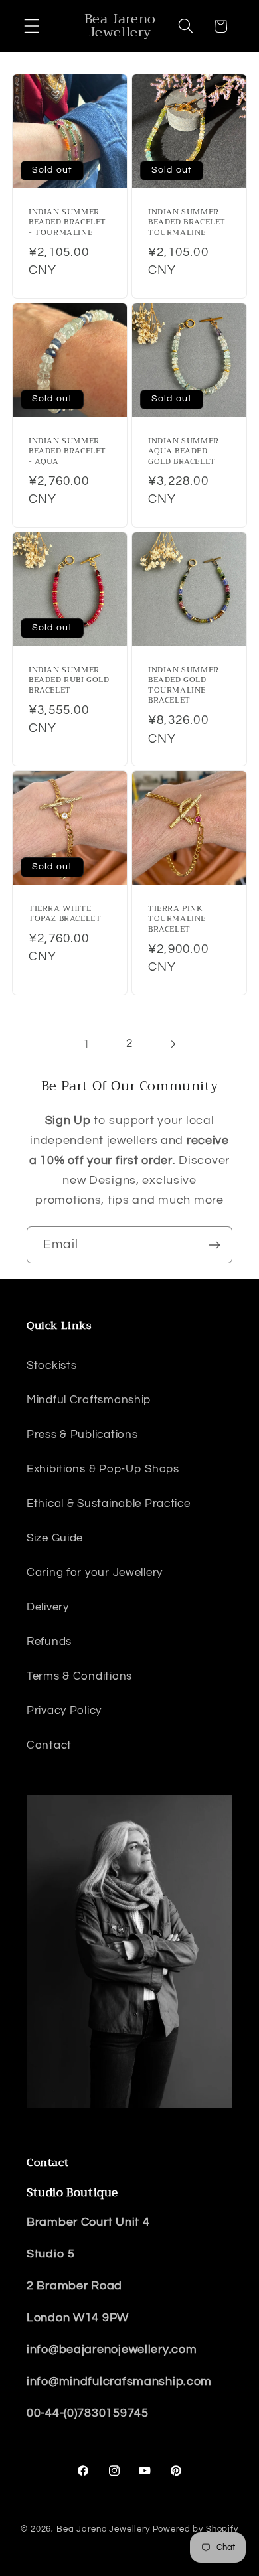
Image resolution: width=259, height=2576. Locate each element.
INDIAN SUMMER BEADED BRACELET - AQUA (67, 451)
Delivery (48, 1607)
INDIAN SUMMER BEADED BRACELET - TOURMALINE (67, 223)
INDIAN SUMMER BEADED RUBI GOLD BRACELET (69, 680)
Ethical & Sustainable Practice (109, 1504)
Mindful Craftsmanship (89, 1400)
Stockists (51, 1366)
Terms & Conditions (79, 1676)
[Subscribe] (214, 1245)
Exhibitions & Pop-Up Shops (103, 1469)
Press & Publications (82, 1435)
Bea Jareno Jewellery (103, 2529)
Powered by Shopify (196, 2529)
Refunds (49, 1642)
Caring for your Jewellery (95, 1573)
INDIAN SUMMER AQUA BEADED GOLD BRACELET (184, 451)
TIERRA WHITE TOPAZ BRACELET (65, 913)
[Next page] (172, 1045)
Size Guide (55, 1538)
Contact (49, 1745)
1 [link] (87, 1044)
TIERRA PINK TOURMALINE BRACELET (177, 919)
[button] (32, 26)
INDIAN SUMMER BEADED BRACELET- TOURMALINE (189, 223)
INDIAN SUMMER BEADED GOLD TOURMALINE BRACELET (184, 685)
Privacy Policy (64, 1711)
